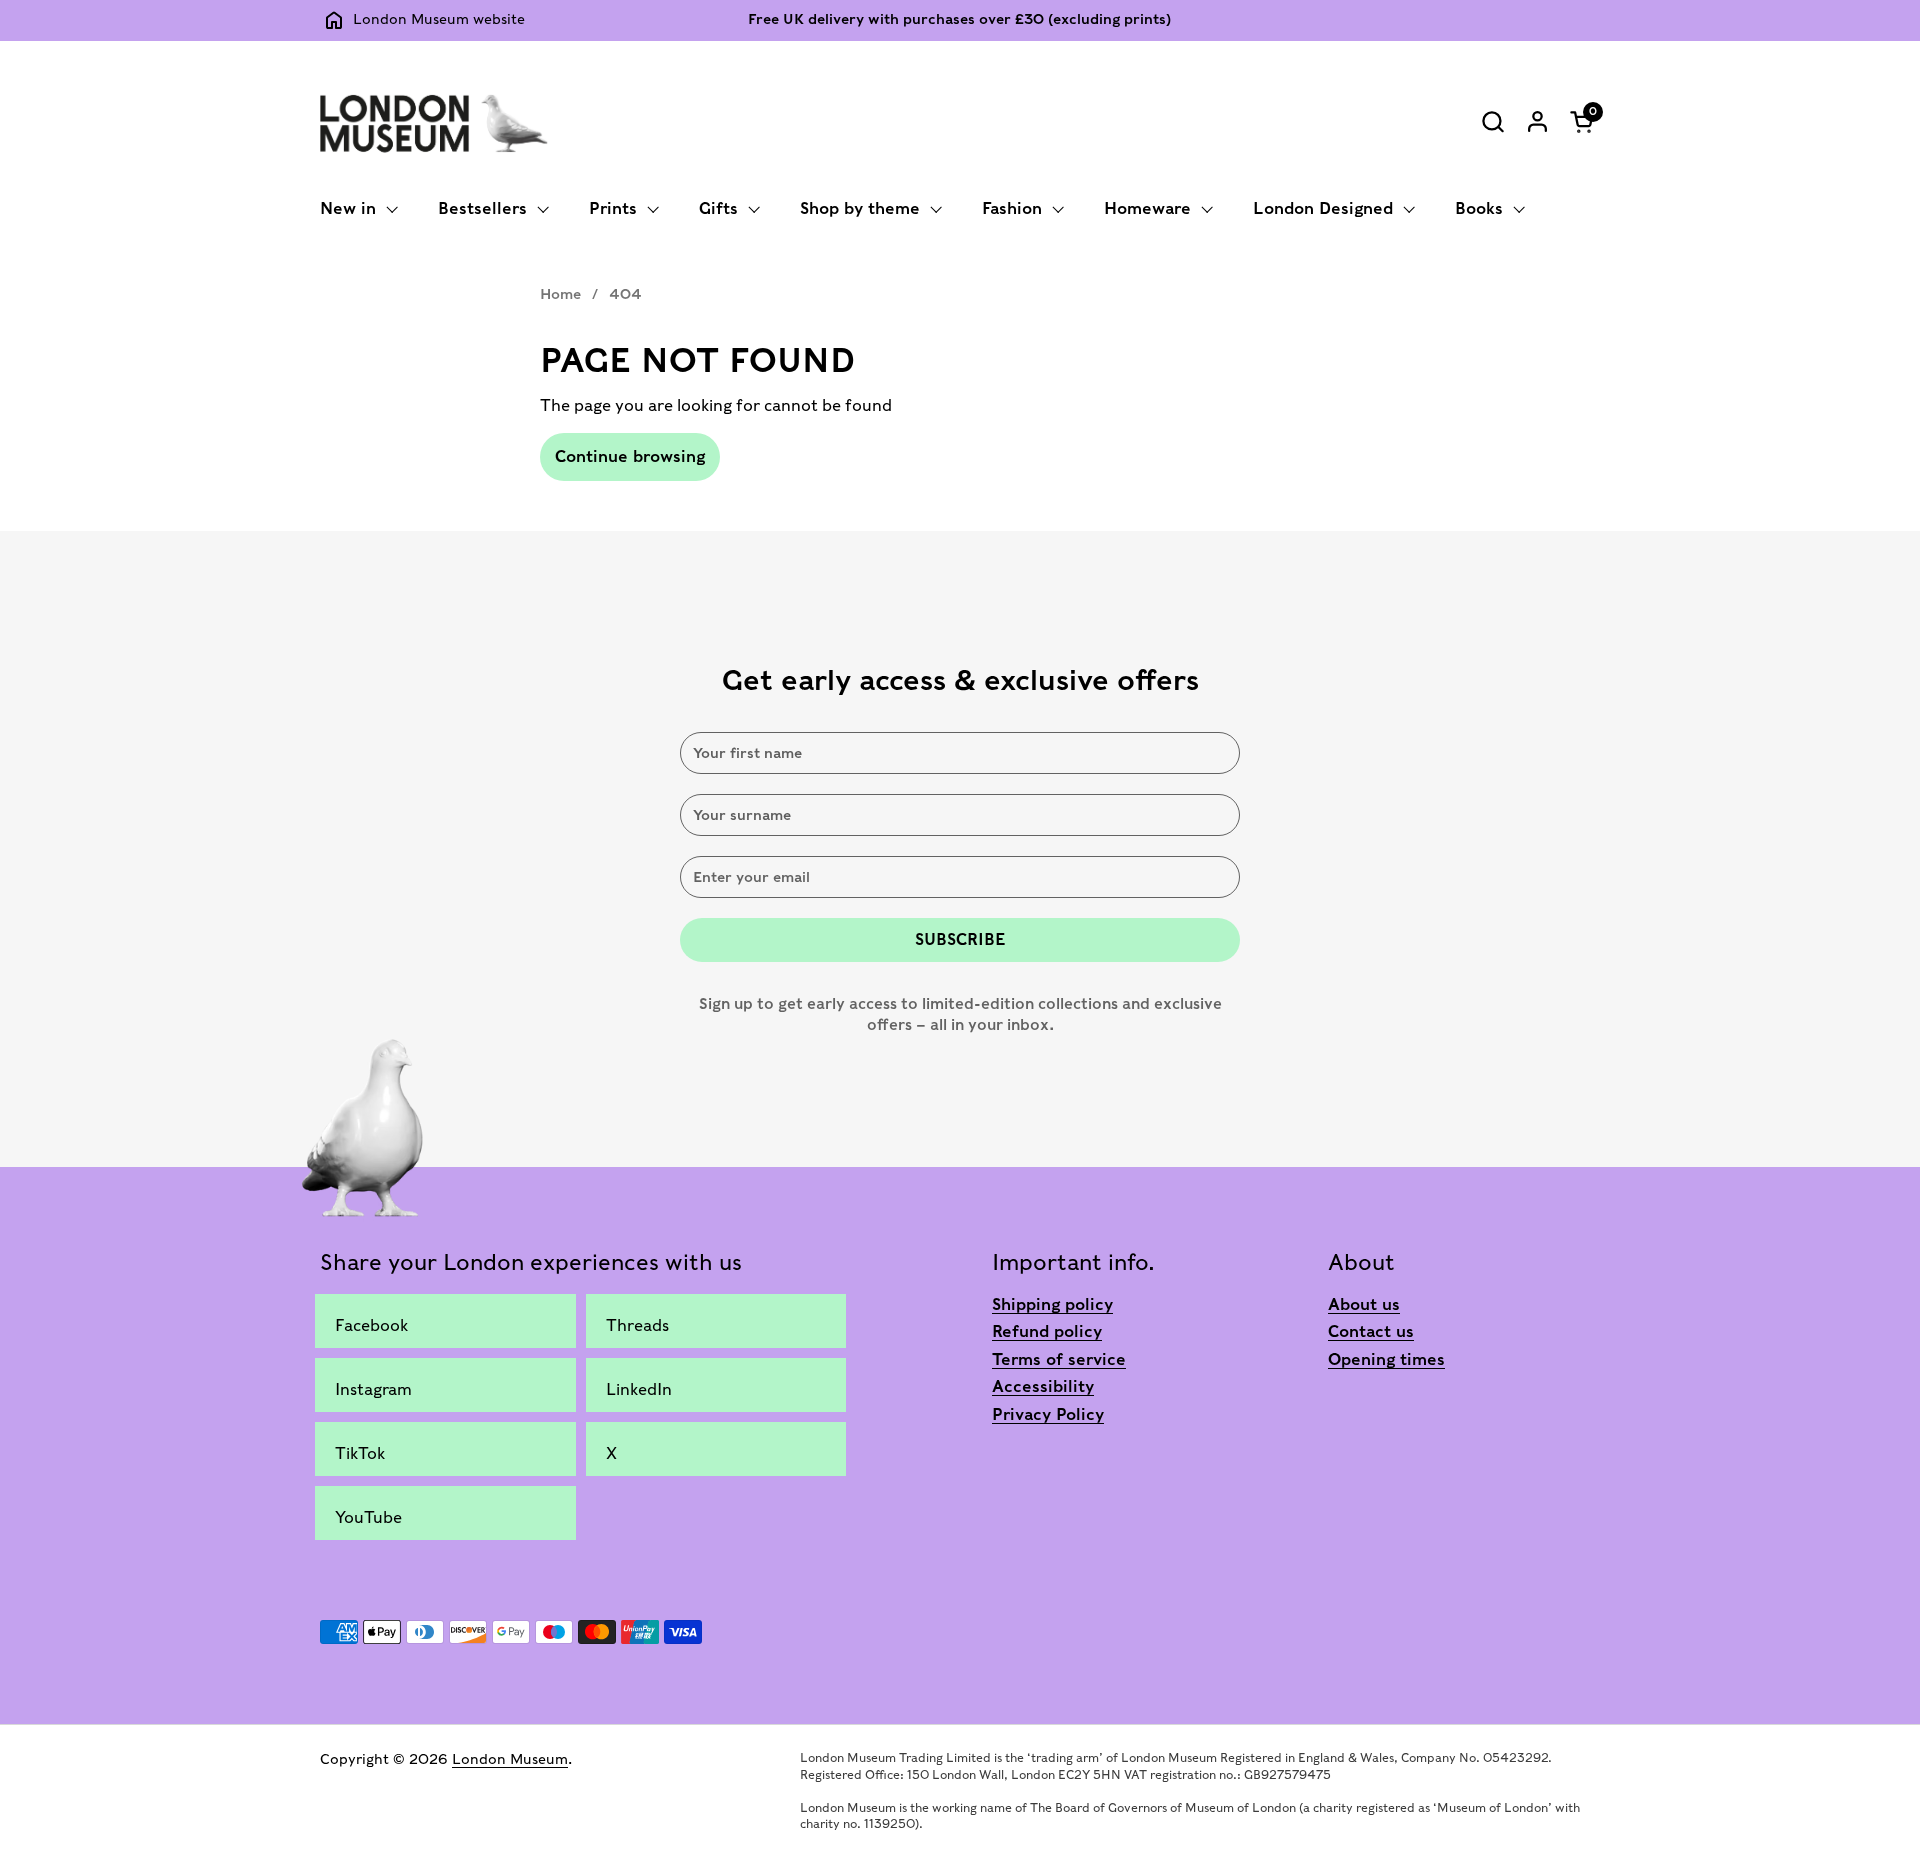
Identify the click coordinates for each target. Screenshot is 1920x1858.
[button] (1492, 121)
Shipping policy (1052, 1304)
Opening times (1386, 1359)
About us (1364, 1304)
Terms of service (1059, 1359)
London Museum (510, 1759)
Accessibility (1043, 1386)
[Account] (1537, 121)
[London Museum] (434, 121)
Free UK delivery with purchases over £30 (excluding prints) (959, 19)
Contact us (1371, 1331)
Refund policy (1047, 1331)
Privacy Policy (1048, 1414)
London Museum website (439, 19)
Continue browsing (630, 456)
